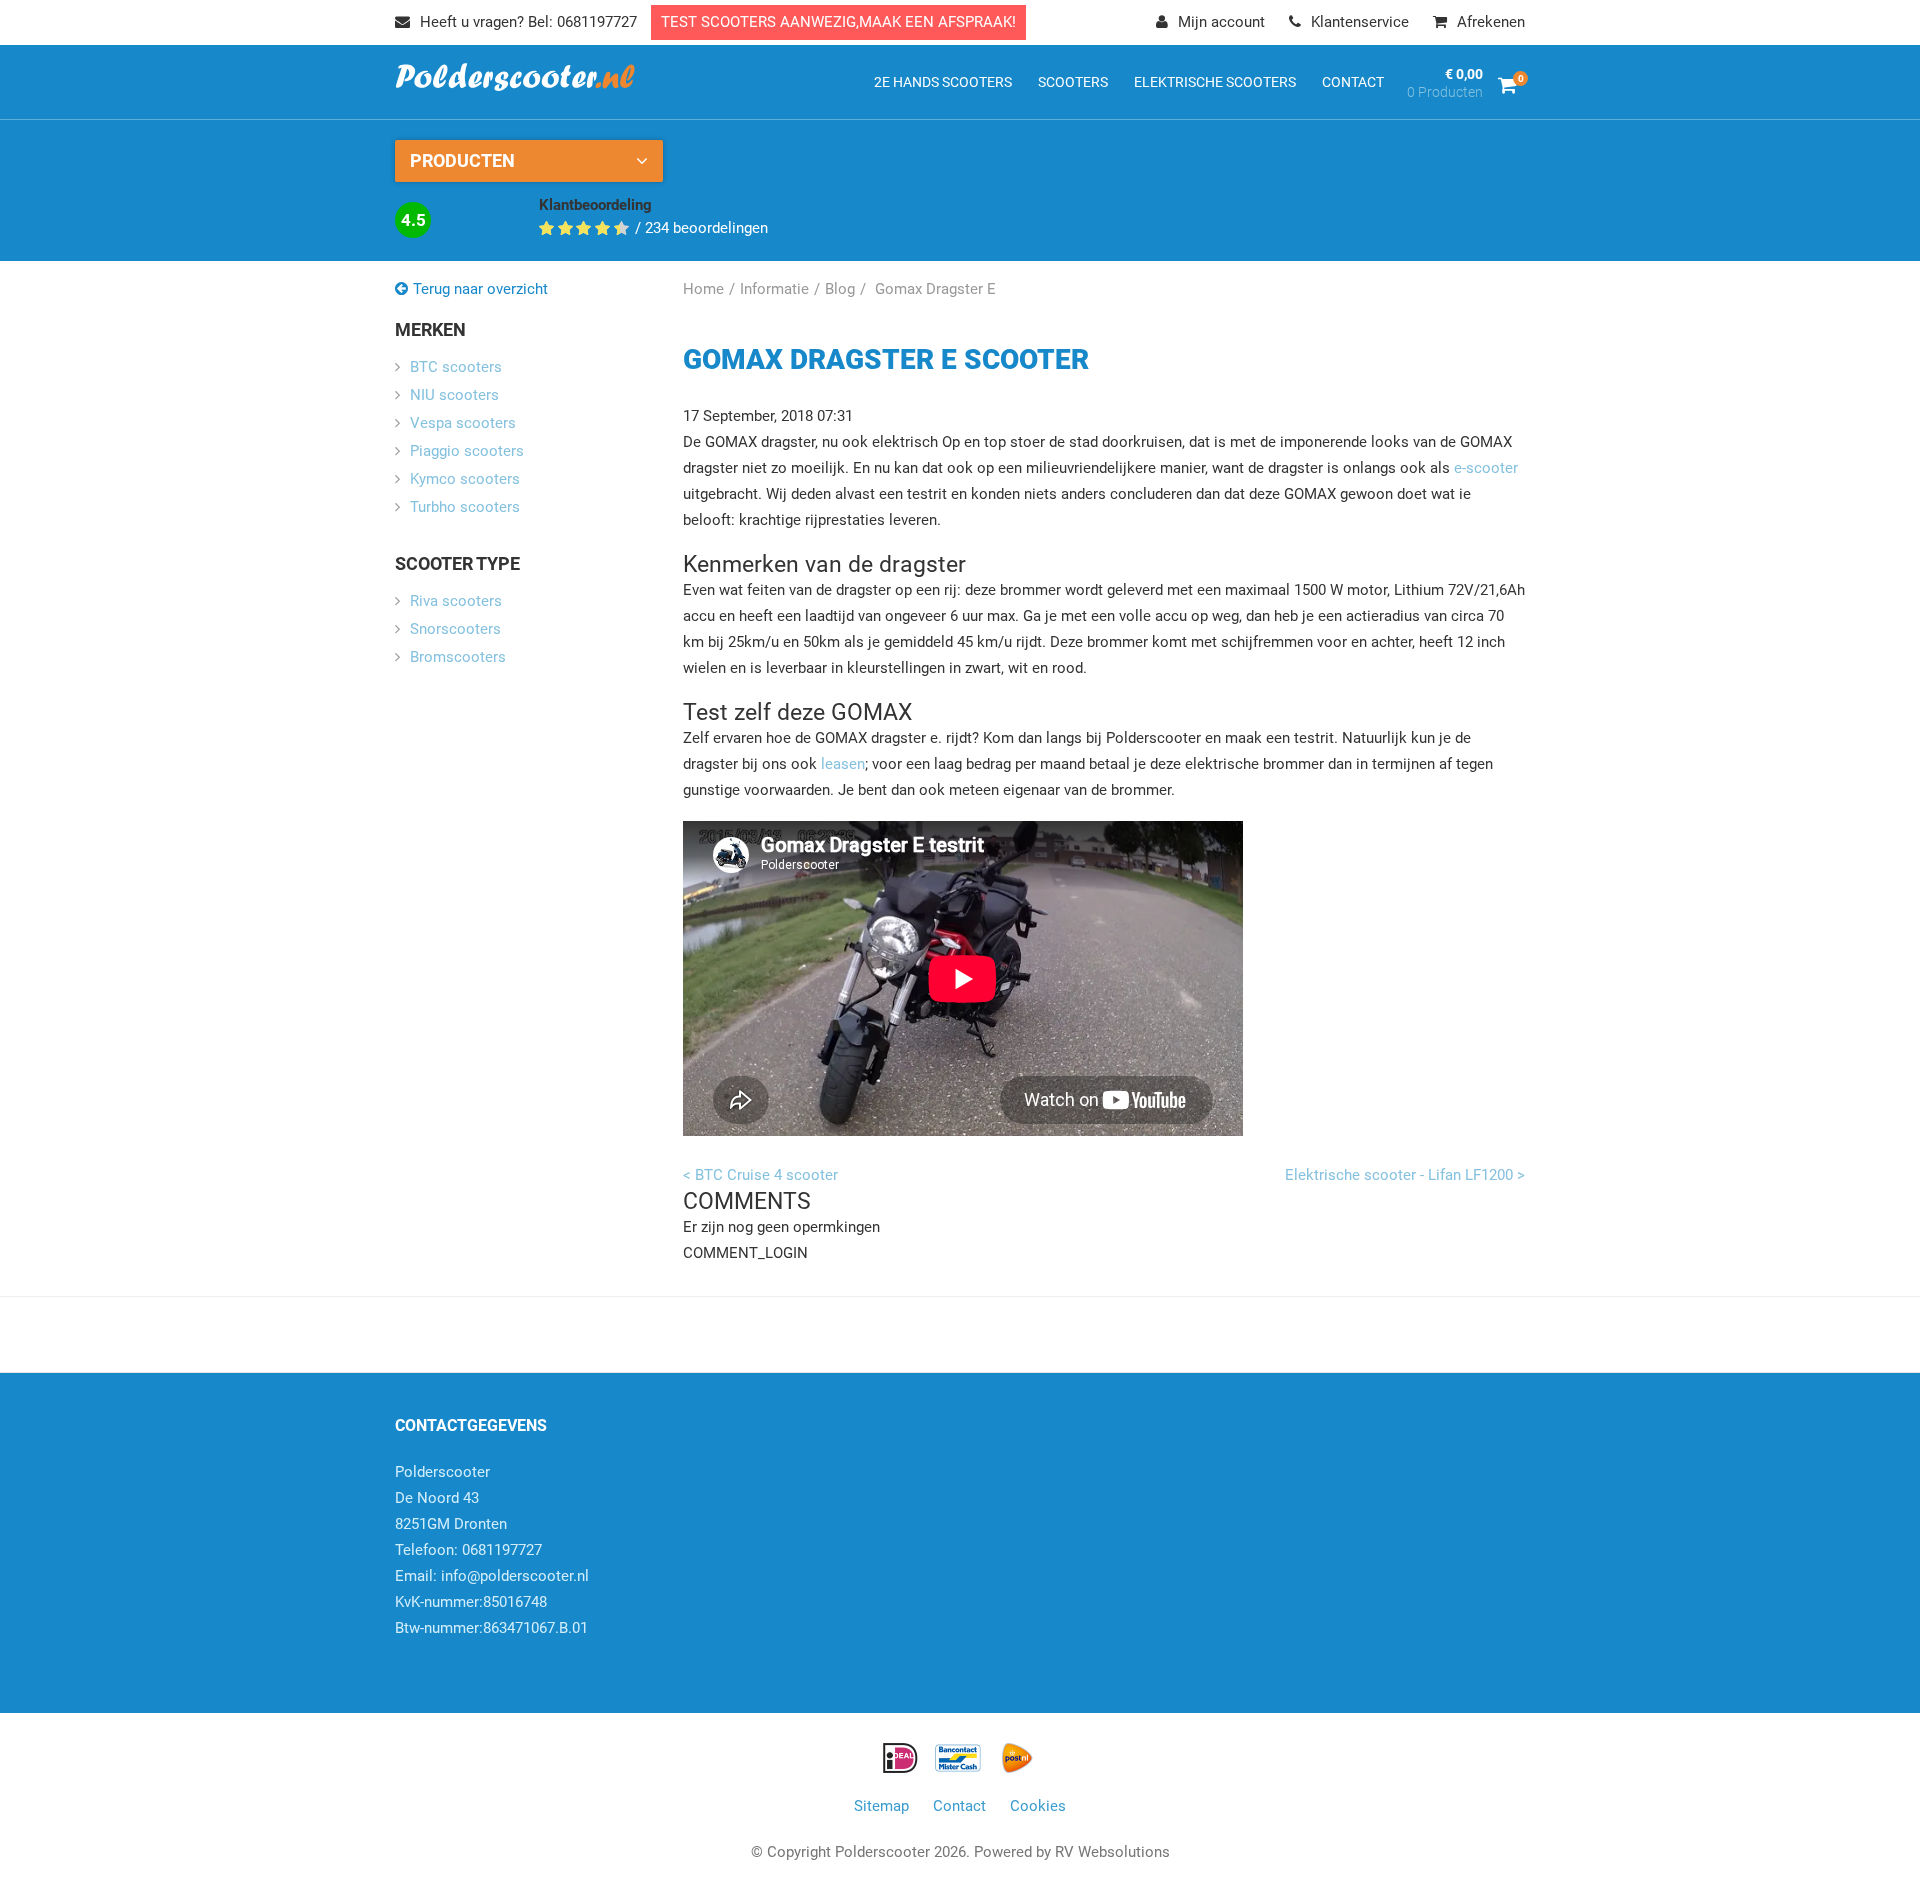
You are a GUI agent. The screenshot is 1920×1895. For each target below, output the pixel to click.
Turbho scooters (465, 507)
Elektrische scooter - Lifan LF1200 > (1405, 1175)
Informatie (774, 289)
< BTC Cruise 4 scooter (760, 1175)
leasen (841, 764)
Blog (840, 289)
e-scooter (1486, 468)
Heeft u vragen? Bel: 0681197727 (528, 22)
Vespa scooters (463, 423)
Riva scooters (456, 601)
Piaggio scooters (467, 451)
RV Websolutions (1112, 1852)
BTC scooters (456, 367)
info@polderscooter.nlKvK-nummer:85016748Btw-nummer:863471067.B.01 (492, 1602)
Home (703, 289)
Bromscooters (458, 657)
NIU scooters (454, 395)
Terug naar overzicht (480, 289)
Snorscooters (455, 629)
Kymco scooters (465, 479)
